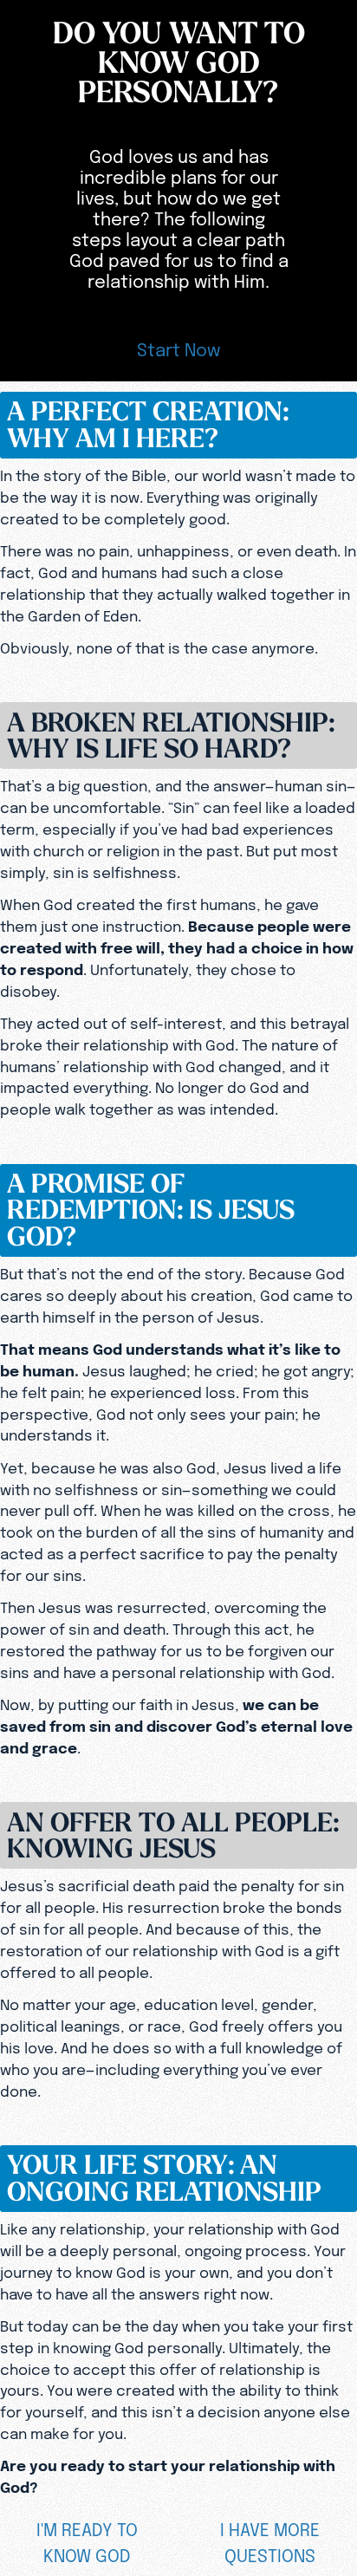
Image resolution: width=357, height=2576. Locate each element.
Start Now (178, 350)
